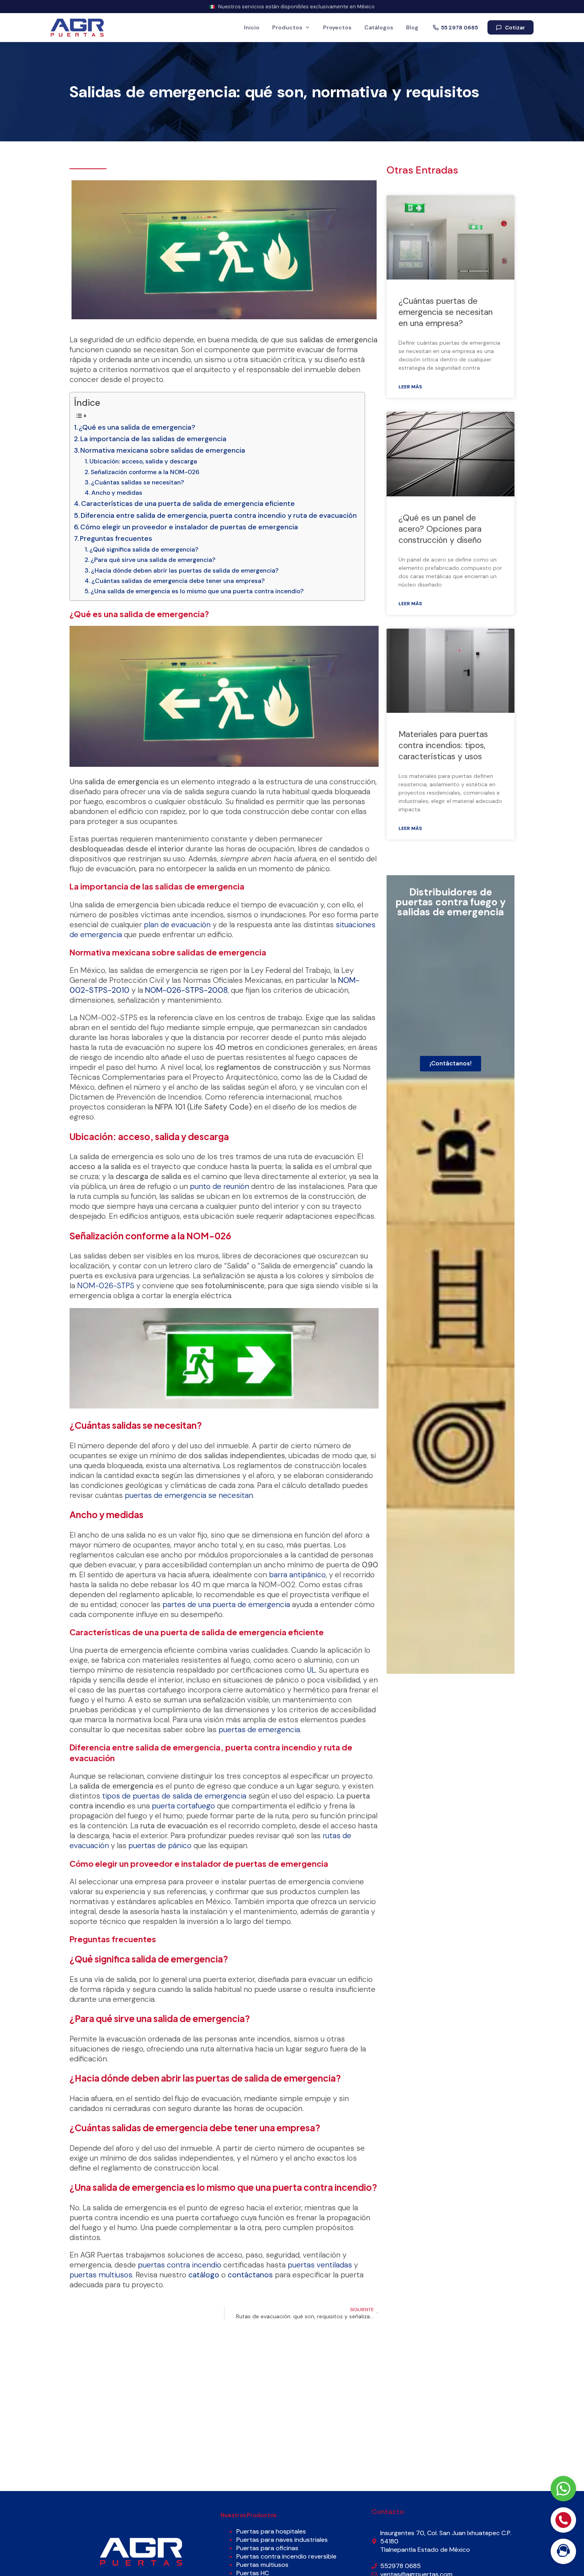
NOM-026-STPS (106, 1286)
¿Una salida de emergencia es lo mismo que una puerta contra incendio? (197, 591)
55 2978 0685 (459, 28)
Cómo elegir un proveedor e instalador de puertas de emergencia (189, 527)
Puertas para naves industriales (282, 2540)
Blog (412, 27)
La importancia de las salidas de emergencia (153, 439)
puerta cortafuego (183, 1806)
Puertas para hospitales (271, 2531)
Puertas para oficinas (267, 2548)
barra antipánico (297, 1575)
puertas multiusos (101, 2275)
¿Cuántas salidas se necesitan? (137, 482)
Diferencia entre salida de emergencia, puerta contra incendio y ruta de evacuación (219, 515)
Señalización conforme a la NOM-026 (145, 472)
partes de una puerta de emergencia (226, 1604)
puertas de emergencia (259, 1730)
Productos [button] (287, 27)
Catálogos (379, 27)
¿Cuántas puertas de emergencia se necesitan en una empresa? (446, 312)
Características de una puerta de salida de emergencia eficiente (188, 504)
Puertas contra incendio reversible (286, 2556)
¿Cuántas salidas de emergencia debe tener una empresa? (178, 581)
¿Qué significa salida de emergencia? (144, 550)
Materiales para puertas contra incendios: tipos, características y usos (443, 745)
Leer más (410, 387)
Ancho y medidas (117, 493)
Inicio (252, 27)
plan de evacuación (177, 925)
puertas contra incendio (180, 2265)
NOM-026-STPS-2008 (186, 990)
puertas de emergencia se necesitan (189, 1495)
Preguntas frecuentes (116, 538)
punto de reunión (219, 1186)
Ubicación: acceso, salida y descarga (143, 461)
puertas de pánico (160, 1846)
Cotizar (515, 28)
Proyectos (337, 27)
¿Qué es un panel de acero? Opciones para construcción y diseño (440, 529)
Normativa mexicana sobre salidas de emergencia (163, 450)
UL (311, 1670)
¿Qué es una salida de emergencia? (137, 427)
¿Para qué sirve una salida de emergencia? (153, 560)
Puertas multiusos (262, 2565)
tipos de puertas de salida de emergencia (174, 1796)
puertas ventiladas (320, 2265)
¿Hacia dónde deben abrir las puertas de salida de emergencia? (185, 571)
